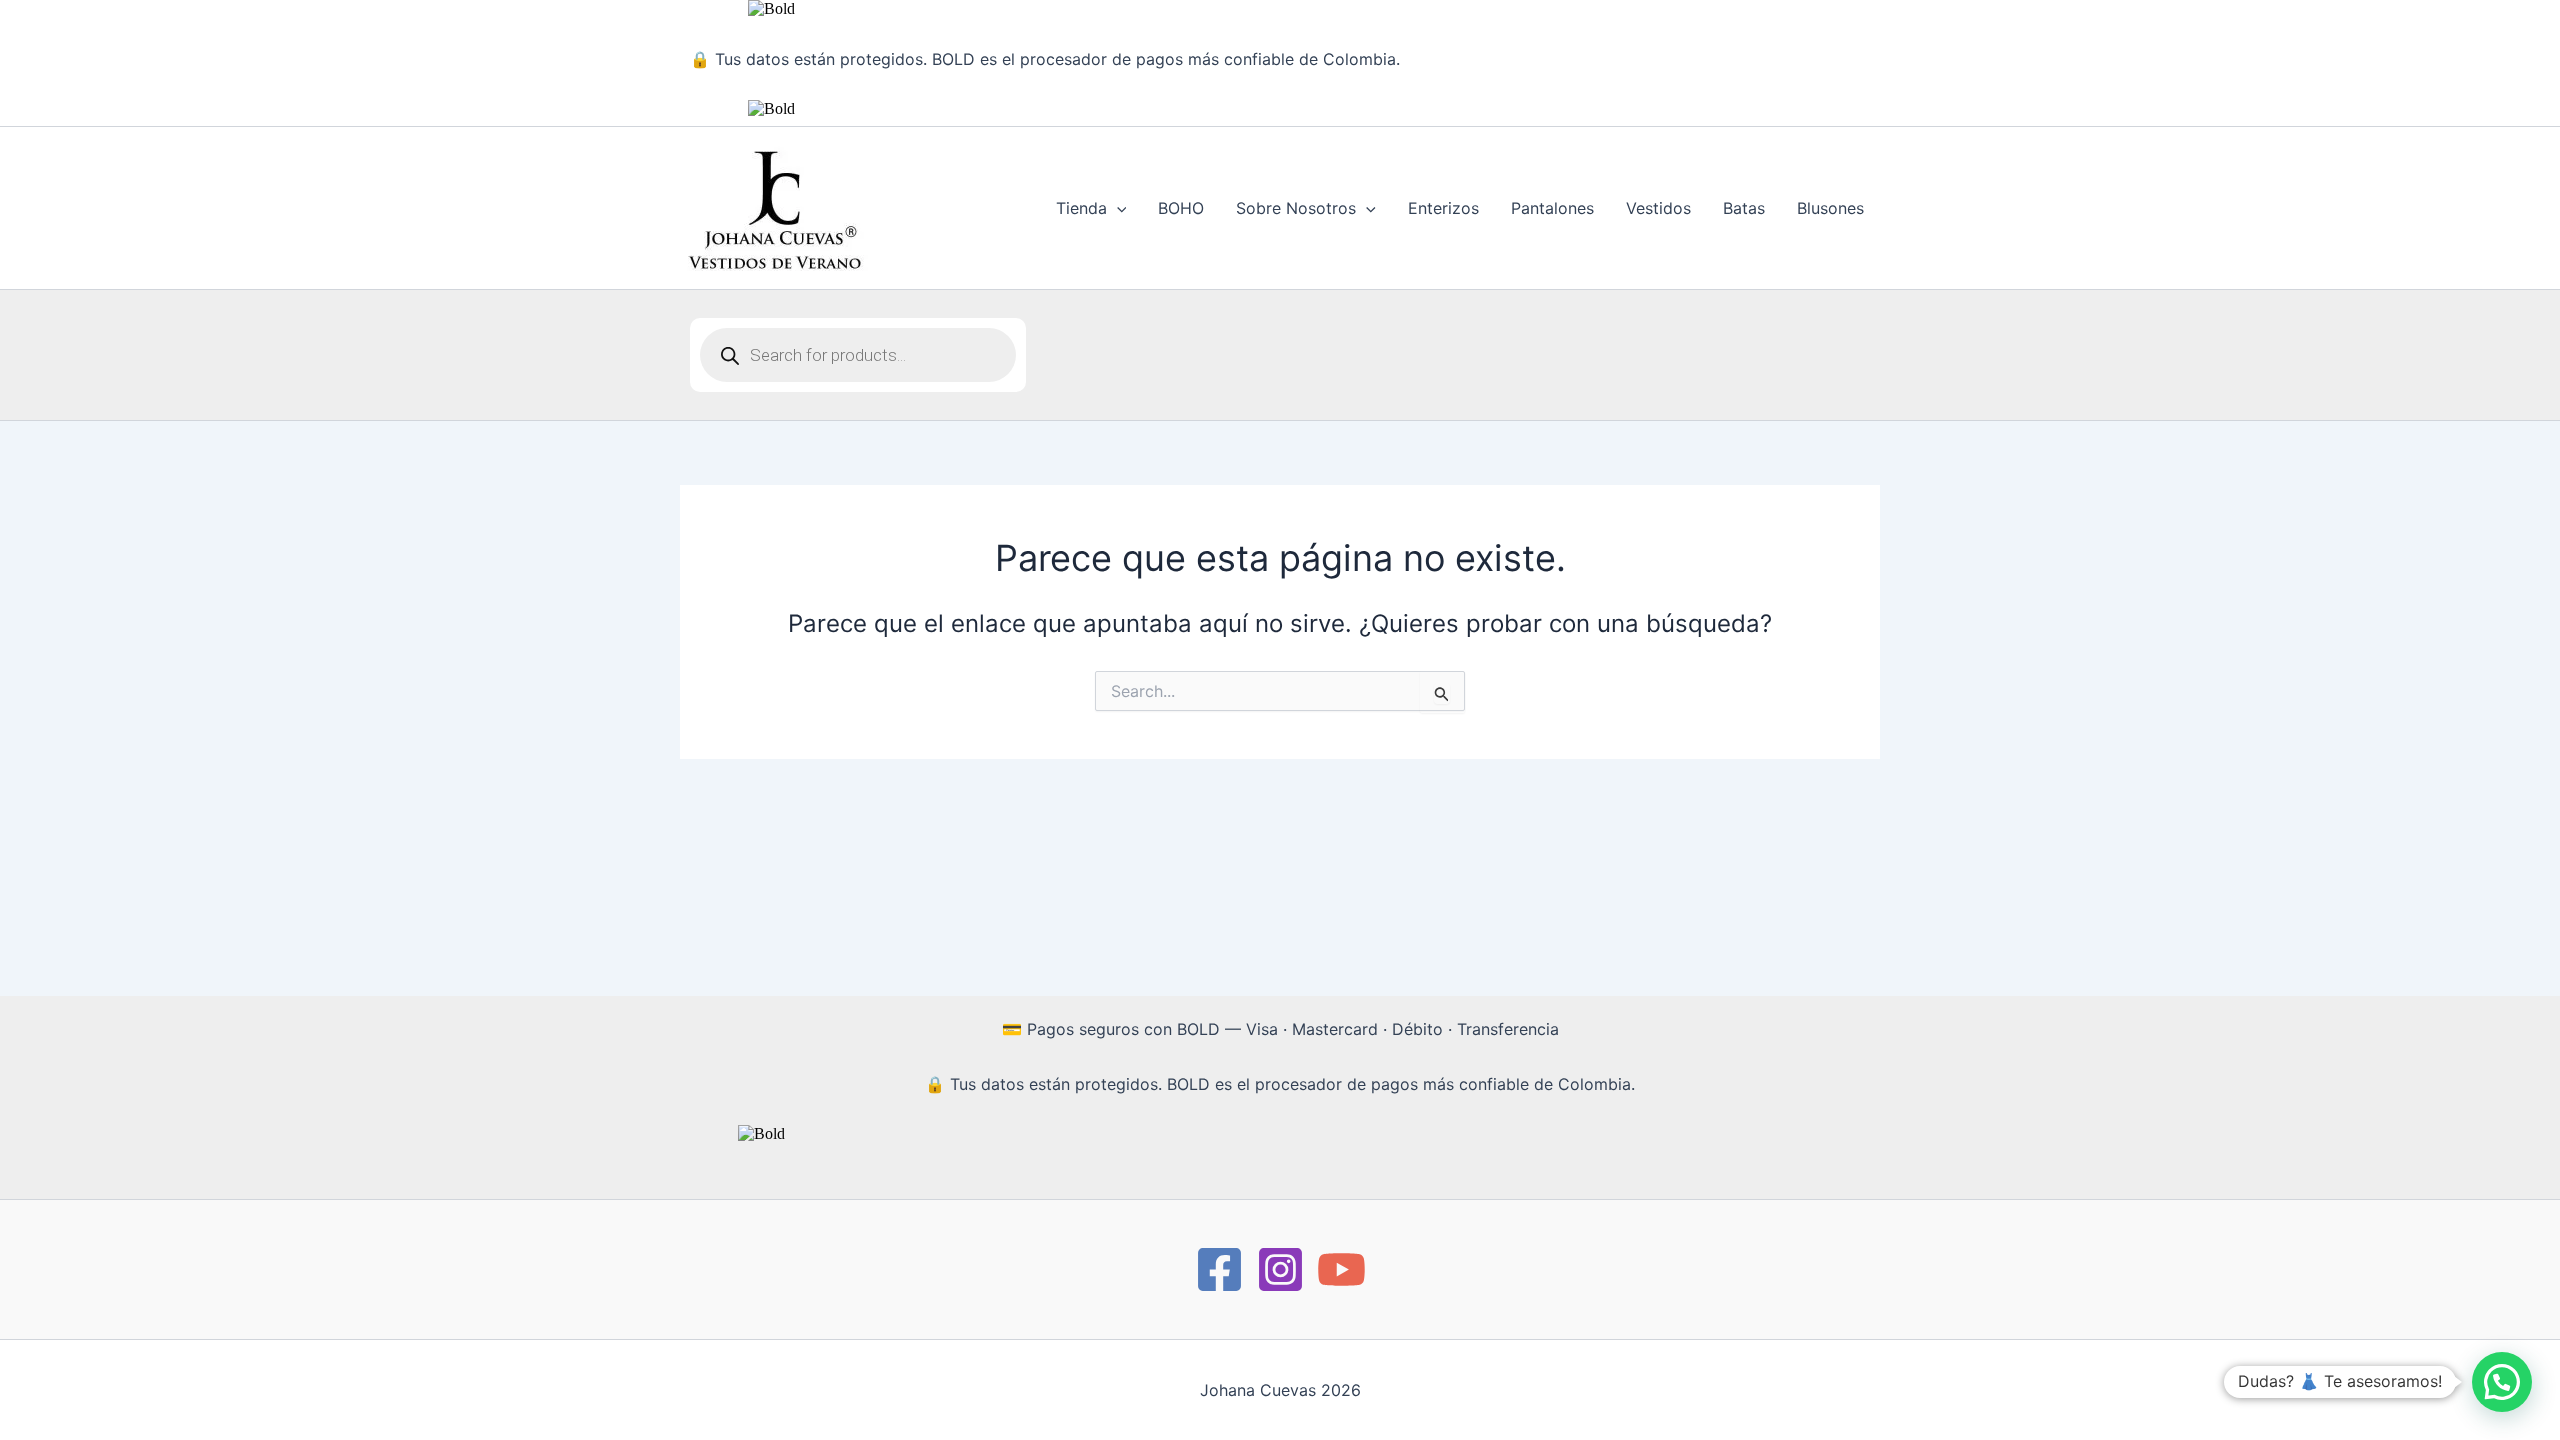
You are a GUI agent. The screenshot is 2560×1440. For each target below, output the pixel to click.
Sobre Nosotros (1296, 208)
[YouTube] (1341, 1269)
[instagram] (1280, 1269)
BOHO (1181, 208)
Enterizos (1443, 208)
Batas (1744, 208)
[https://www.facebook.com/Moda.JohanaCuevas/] (1219, 1269)
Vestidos (1658, 208)
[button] (1117, 208)
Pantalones (1552, 208)
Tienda (1081, 208)
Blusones (1830, 208)
